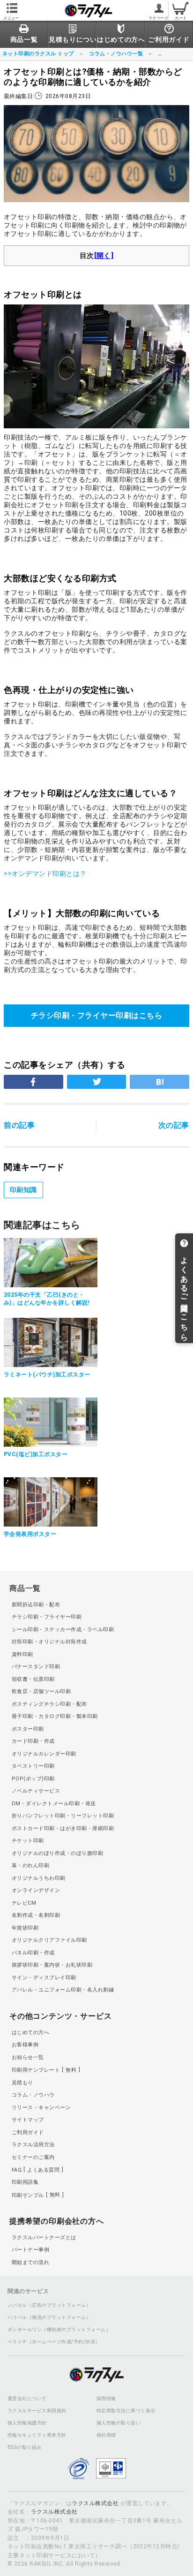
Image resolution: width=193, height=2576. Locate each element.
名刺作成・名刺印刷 (36, 1915)
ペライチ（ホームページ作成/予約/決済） (54, 2342)
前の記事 (19, 1125)
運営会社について (27, 2399)
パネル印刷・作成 (33, 1953)
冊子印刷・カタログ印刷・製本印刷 (55, 1716)
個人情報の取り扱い (119, 2423)
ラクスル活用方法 (33, 2145)
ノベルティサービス (36, 1791)
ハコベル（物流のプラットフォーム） (49, 2318)
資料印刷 (22, 1654)
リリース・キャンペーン (41, 2108)
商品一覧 (25, 1588)
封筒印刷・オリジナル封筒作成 (49, 1642)
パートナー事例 (30, 2250)
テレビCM (24, 1903)
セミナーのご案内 (33, 2157)
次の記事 (174, 1125)
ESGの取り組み (25, 2447)
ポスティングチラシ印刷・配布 (49, 1704)
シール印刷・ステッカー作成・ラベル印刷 (63, 1630)
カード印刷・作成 (33, 1741)
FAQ (36, 2170)
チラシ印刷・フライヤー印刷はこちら (96, 1015)
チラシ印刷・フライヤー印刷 (47, 1617)
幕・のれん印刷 (30, 1866)
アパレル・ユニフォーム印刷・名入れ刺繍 (63, 1990)
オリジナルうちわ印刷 (39, 1878)
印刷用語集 (25, 2182)
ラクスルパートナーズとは (44, 2238)
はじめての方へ (30, 2033)
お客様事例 (25, 2045)
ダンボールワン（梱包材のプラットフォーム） (59, 2330)
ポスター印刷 (28, 1729)
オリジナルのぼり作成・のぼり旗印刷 (57, 1853)
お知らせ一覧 (28, 2057)
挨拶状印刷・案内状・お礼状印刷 (52, 1965)
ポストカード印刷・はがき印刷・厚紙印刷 (63, 1828)
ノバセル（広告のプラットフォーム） (49, 2305)
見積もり (22, 2083)
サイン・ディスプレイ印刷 (44, 1978)
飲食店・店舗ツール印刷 (41, 1691)
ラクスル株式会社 (95, 2503)
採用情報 (106, 2399)
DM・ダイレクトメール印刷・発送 (54, 1804)
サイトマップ (28, 2120)
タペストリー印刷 (33, 1766)
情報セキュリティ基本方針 (37, 2435)
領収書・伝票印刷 (33, 1679)
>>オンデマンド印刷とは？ (45, 874)
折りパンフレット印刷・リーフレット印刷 (63, 1816)
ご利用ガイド (28, 2132)
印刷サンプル (36, 2195)
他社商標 (106, 2435)
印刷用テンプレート (44, 2070)
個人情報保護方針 (27, 2423)
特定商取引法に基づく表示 (126, 2411)
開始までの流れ (30, 2262)
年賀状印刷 (25, 1928)
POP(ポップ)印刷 (33, 1779)
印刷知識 (23, 1190)
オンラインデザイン (36, 1890)
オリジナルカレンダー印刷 (44, 1754)
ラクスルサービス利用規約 (37, 2411)
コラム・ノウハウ (33, 2095)
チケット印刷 (28, 1841)
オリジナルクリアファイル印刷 (49, 1940)
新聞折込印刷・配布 (36, 1605)
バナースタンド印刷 (36, 1667)
